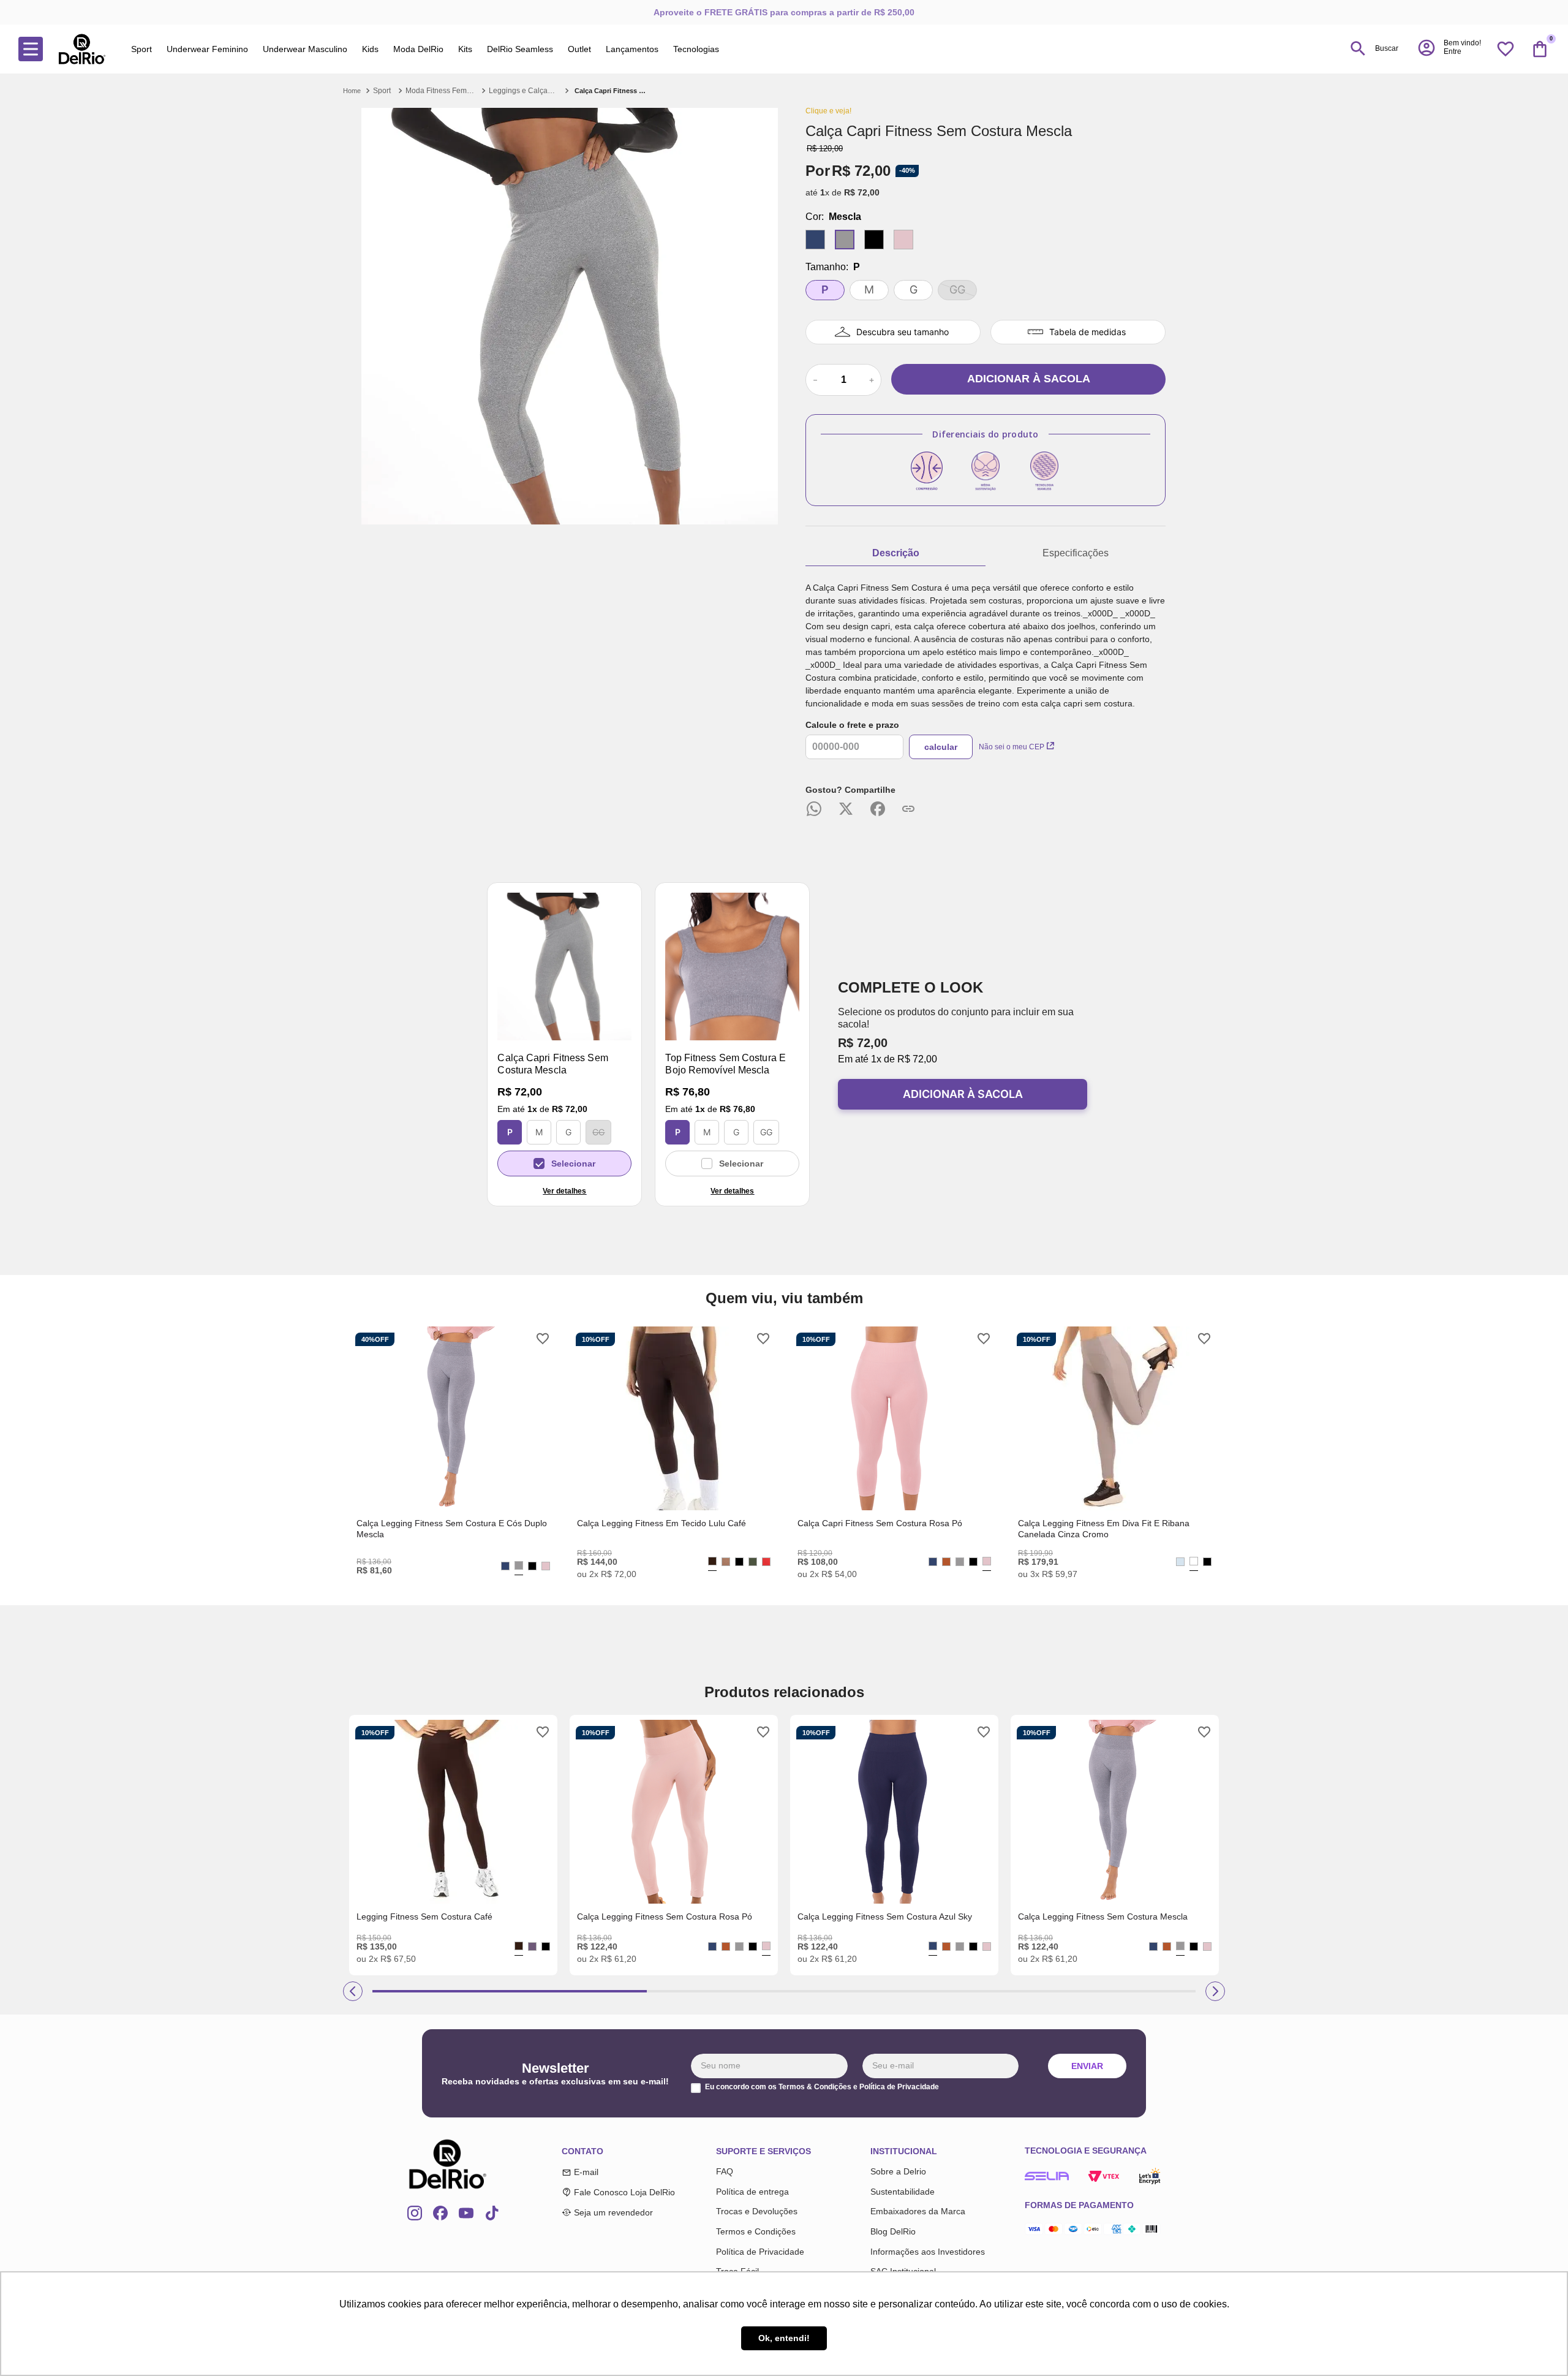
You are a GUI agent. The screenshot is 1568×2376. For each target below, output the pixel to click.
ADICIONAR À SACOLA (963, 1094)
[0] (1540, 49)
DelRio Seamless (520, 49)
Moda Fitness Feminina (441, 91)
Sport (141, 49)
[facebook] (878, 810)
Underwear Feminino (207, 49)
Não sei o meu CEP (1012, 747)
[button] (1449, 48)
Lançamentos (632, 49)
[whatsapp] (814, 810)
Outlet (579, 49)
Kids (370, 49)
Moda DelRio (418, 49)
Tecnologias (696, 49)
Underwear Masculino (305, 49)
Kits (465, 49)
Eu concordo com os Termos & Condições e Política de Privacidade (822, 2087)
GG (598, 1132)
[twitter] (846, 810)
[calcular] (941, 747)
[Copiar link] (908, 809)
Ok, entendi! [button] (784, 2338)
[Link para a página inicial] (353, 91)
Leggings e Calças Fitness (524, 91)
